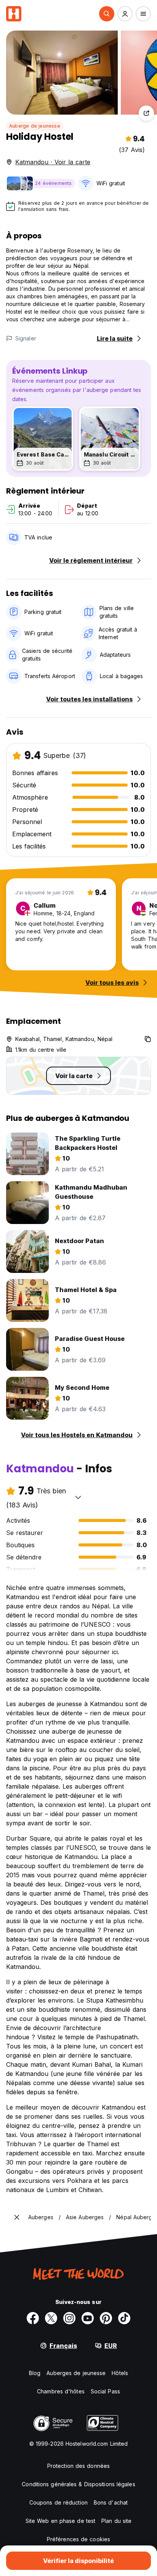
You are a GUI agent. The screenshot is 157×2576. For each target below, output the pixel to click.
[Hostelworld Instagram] (69, 2318)
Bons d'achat (111, 2502)
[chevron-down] (78, 1497)
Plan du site (116, 2521)
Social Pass (105, 2391)
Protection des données (78, 2466)
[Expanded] (17, 2217)
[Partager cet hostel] (146, 113)
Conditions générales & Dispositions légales (78, 2484)
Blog (35, 2373)
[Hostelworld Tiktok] (124, 2318)
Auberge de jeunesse (35, 126)
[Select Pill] (107, 14)
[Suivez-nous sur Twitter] (51, 2318)
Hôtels (120, 2373)
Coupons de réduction (58, 2502)
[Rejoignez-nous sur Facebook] (33, 2318)
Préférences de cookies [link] (78, 2539)
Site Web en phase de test (61, 2521)
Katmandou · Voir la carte (53, 162)
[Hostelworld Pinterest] (106, 2318)
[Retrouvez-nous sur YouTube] (88, 2318)
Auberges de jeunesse (76, 2373)
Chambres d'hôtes (61, 2391)
